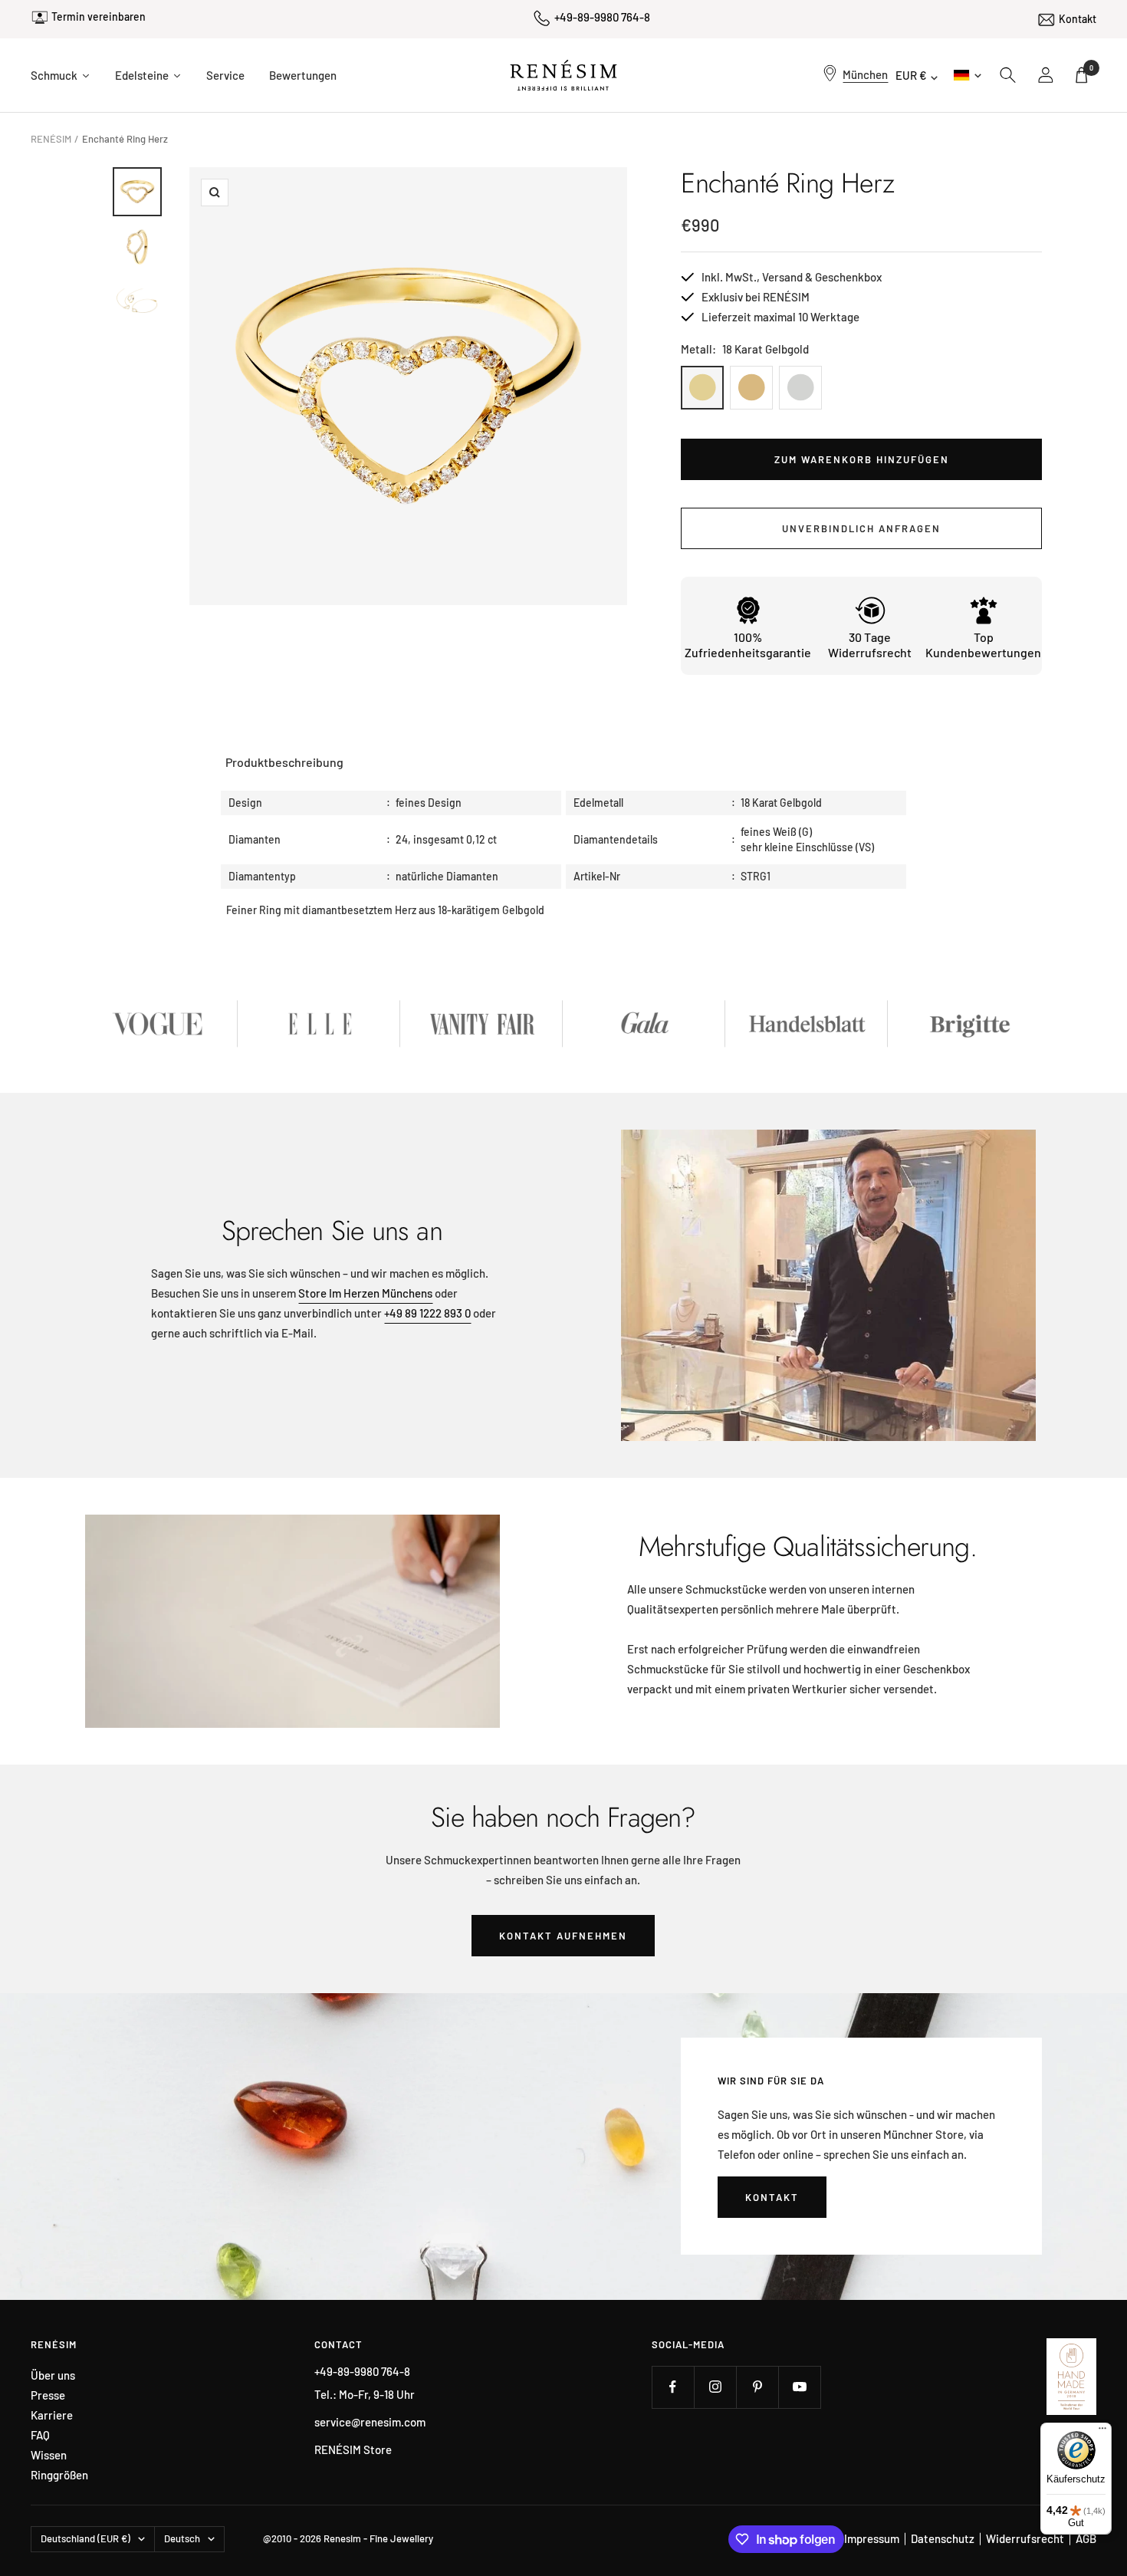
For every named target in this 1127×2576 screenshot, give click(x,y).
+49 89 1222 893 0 (427, 1313)
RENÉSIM (51, 139)
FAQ (40, 2435)
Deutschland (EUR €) (85, 2538)
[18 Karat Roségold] (751, 388)
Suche (1008, 75)
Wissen (49, 2455)
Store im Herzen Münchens (365, 1293)
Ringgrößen (59, 2475)
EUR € (911, 75)
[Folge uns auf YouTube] (799, 2387)
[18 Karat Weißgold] (800, 388)
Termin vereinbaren (99, 16)
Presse (48, 2395)
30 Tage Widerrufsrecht (870, 645)
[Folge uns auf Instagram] (715, 2387)
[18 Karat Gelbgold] (702, 388)
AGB (1086, 2538)
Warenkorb (1091, 68)
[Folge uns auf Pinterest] (757, 2387)
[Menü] (1102, 2432)
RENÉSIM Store (353, 2449)
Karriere (52, 2415)
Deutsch (966, 75)
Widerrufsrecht (1025, 2538)
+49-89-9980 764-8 (602, 17)
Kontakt (1078, 19)
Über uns (53, 2375)
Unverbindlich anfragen (861, 528)
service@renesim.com (370, 2422)
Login (1046, 75)
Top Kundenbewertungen (983, 645)
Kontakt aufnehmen (563, 1936)
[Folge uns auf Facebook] (673, 2387)
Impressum (872, 2538)
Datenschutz (943, 2538)
